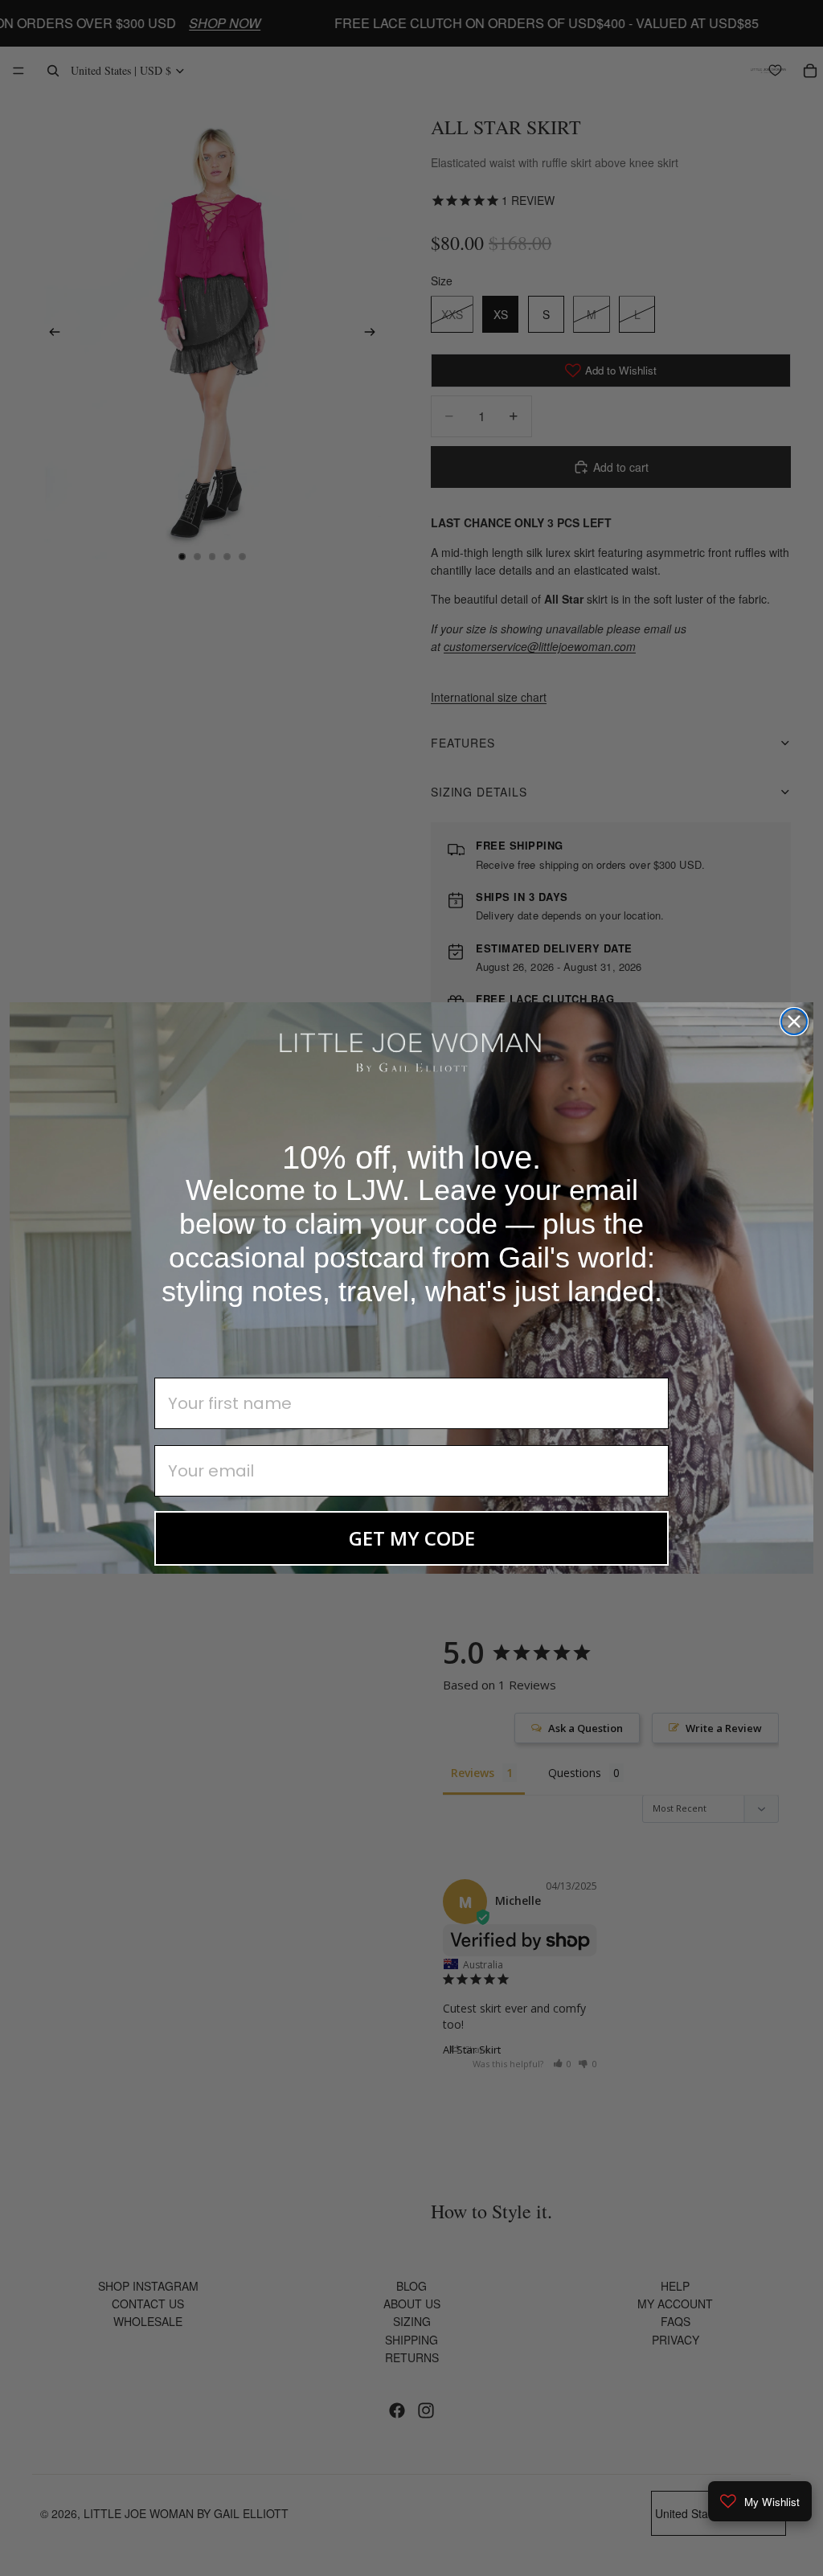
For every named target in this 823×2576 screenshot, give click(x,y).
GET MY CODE (412, 1538)
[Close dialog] (794, 1022)
